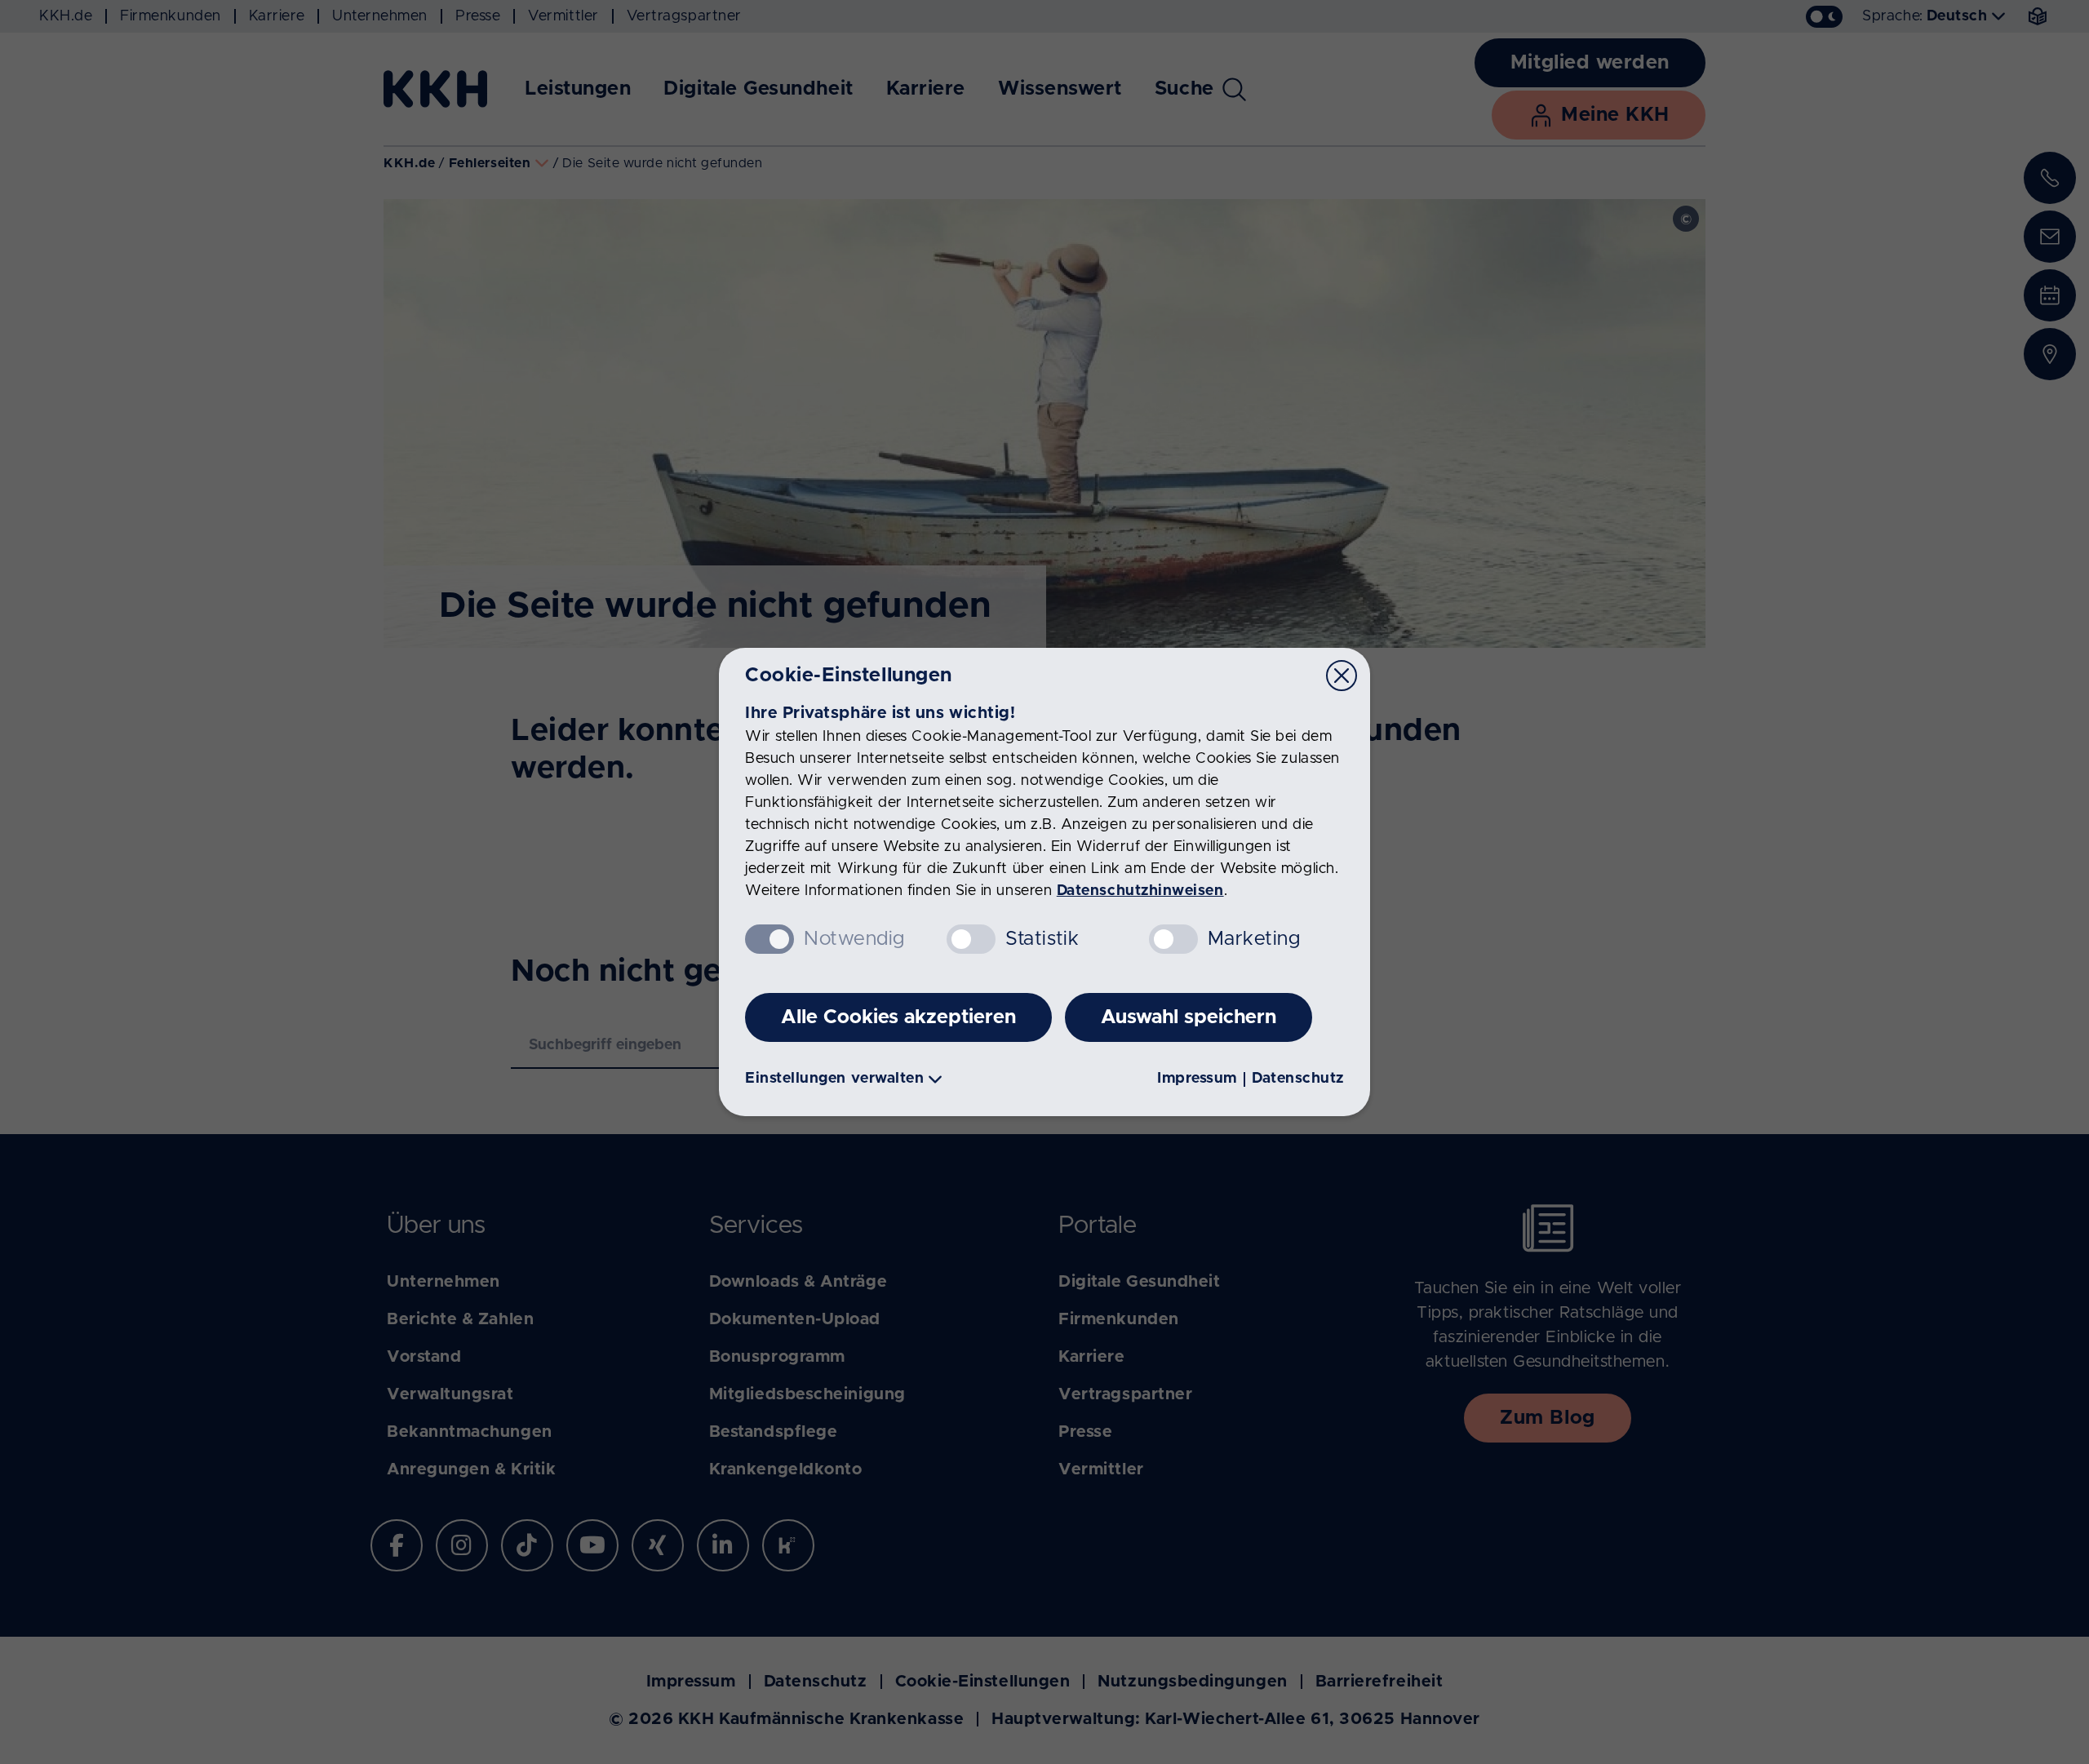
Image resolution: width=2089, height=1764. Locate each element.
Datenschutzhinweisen (1140, 891)
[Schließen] (1342, 676)
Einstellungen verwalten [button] (834, 1079)
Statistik (1042, 939)
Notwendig (854, 939)
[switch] (971, 939)
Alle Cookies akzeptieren (898, 1017)
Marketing (1254, 939)
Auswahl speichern (1189, 1017)
